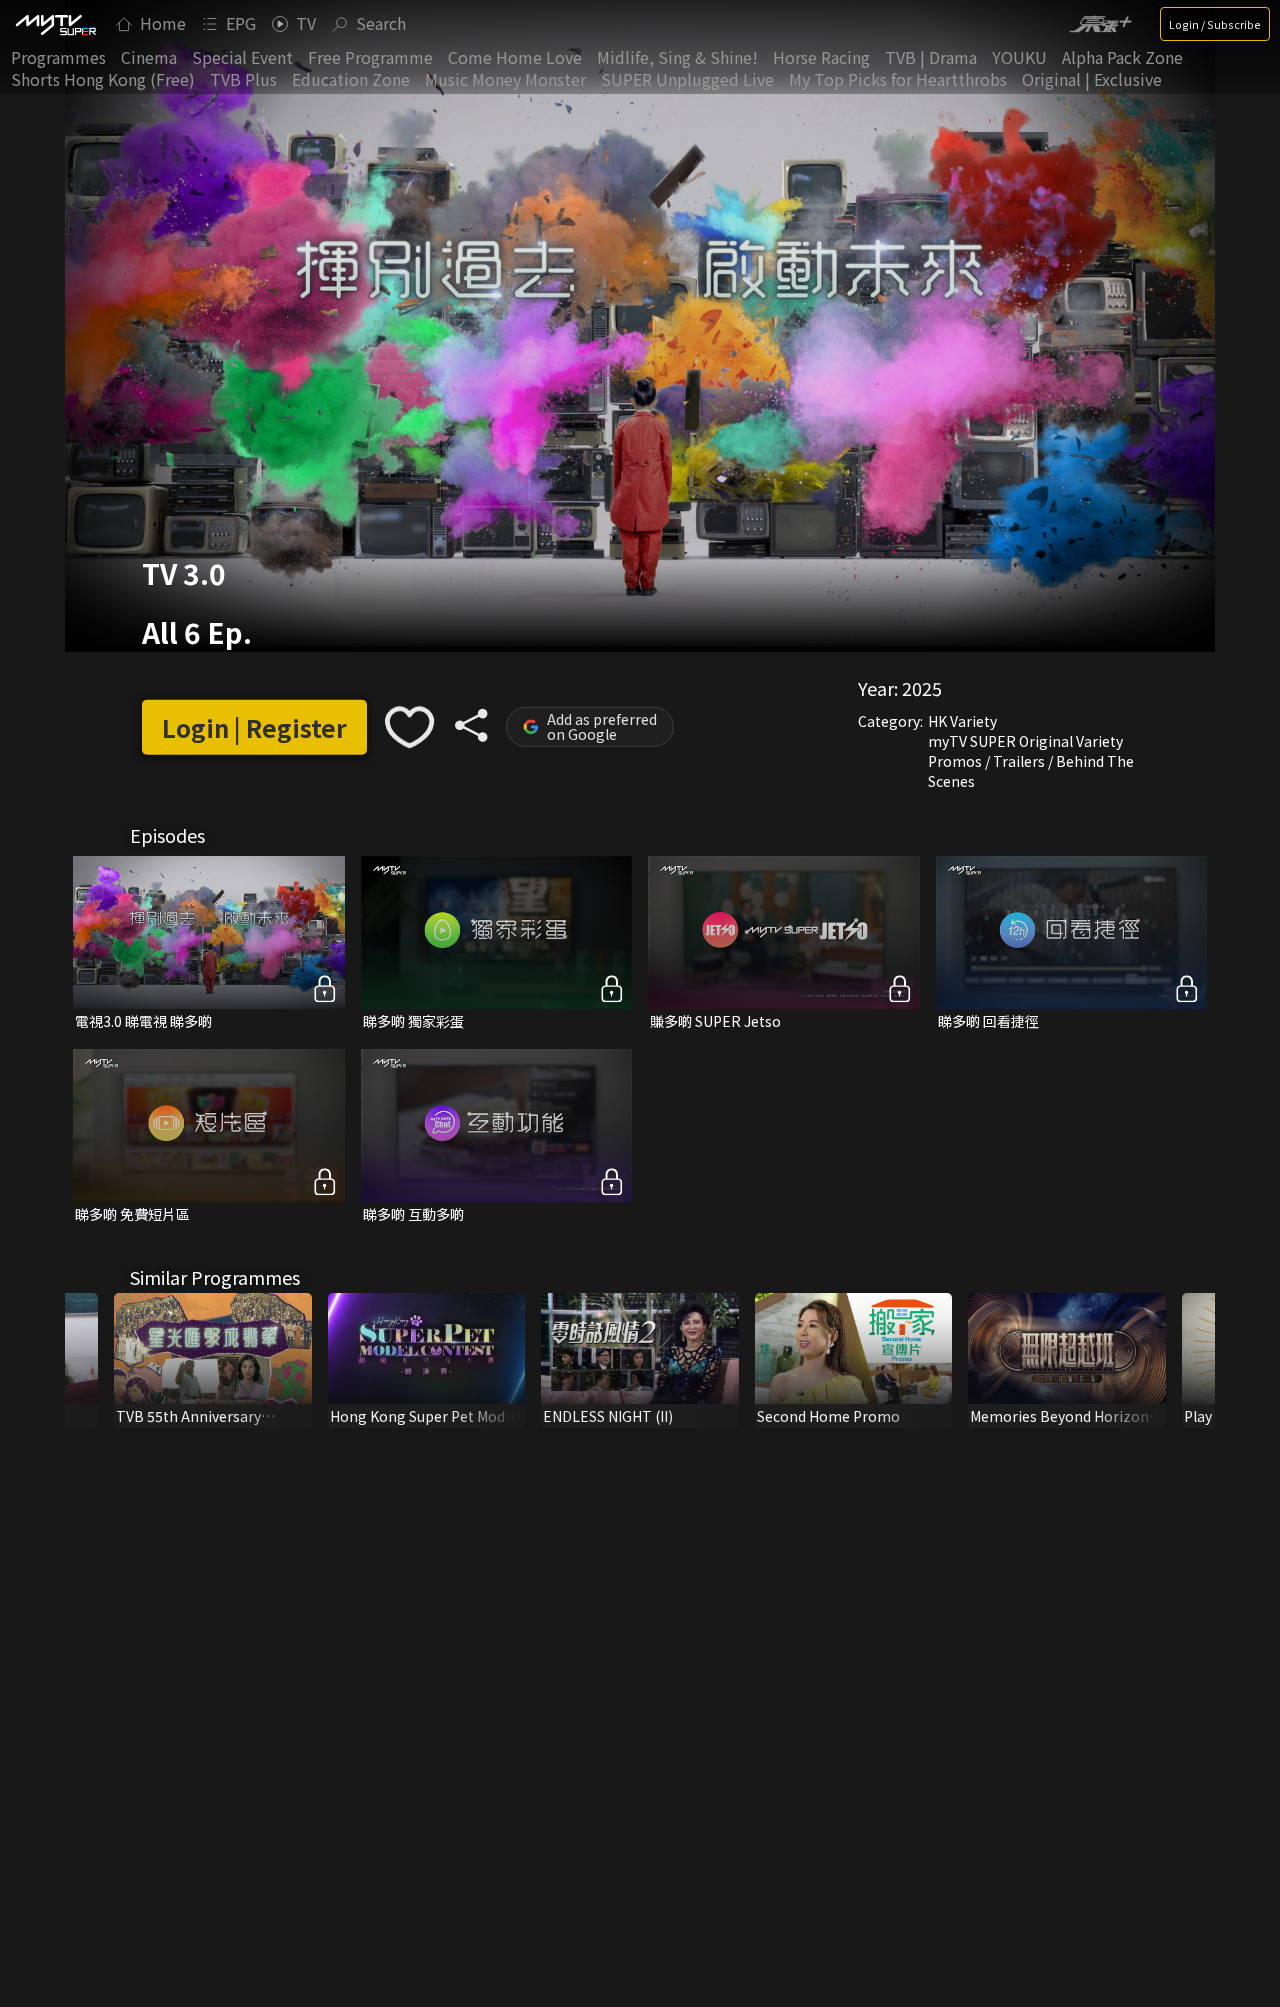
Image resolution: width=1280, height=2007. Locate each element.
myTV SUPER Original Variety (1025, 741)
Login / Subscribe (1215, 24)
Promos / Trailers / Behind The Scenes (1031, 771)
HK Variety (962, 721)
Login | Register (254, 727)
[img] (55, 24)
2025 (922, 688)
